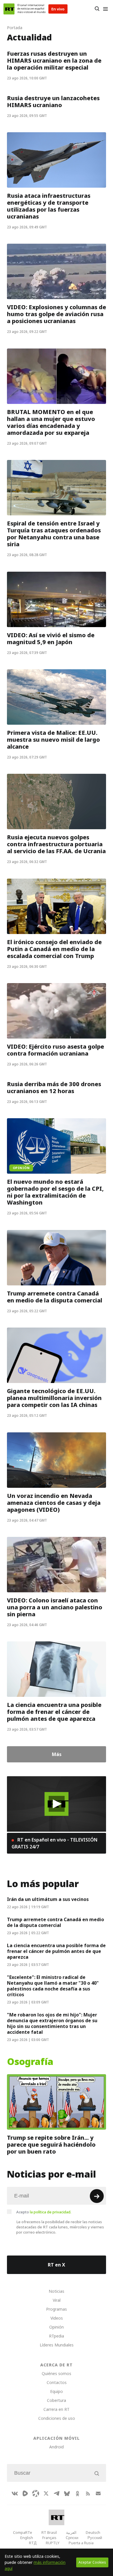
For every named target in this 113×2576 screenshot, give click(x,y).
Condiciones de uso (57, 2418)
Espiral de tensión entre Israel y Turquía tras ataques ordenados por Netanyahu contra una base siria (54, 534)
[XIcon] (46, 2493)
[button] (57, 1804)
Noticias (57, 2291)
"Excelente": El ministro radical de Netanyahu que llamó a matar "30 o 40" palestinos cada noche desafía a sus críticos (53, 1986)
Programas (57, 2309)
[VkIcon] (15, 2493)
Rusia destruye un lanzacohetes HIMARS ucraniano (53, 102)
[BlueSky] (67, 2493)
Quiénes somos (57, 2373)
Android (57, 2447)
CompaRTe (23, 2532)
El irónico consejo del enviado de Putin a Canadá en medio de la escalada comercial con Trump (54, 949)
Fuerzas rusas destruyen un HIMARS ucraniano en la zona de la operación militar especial (54, 61)
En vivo (58, 9)
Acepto (44, 2212)
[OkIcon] (77, 2493)
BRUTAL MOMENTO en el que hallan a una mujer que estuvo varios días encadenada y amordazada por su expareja (51, 422)
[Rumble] (25, 2493)
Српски (72, 2538)
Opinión (57, 2327)
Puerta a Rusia (81, 2543)
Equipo (57, 2391)
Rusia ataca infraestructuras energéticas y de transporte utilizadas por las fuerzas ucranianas (49, 206)
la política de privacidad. (51, 2212)
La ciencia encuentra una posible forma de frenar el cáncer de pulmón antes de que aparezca (54, 1712)
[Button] (97, 9)
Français (49, 2538)
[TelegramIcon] (57, 2493)
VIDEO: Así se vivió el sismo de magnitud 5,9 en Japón (51, 639)
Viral (57, 2300)
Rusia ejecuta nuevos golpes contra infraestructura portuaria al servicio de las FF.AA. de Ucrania (56, 845)
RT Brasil (49, 2532)
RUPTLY (53, 2543)
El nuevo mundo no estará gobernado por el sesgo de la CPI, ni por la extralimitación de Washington (55, 1192)
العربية (71, 2532)
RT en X (57, 2265)
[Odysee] (36, 2493)
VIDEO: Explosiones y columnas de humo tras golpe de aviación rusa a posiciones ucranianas (57, 314)
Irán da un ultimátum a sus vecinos (48, 1899)
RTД (33, 2543)
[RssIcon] (88, 2493)
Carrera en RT (57, 2409)
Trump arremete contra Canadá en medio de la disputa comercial (55, 1297)
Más (57, 1754)
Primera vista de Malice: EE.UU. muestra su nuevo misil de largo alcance (53, 740)
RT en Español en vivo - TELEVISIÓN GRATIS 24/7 (54, 1843)
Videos (57, 2318)
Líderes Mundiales (57, 2345)
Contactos (57, 2382)
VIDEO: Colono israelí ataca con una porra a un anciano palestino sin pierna (55, 1607)
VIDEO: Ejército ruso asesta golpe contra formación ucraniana (55, 1050)
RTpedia (57, 2336)
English (27, 2538)
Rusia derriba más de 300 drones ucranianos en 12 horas (54, 1088)
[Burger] (105, 9)
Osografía (30, 2062)
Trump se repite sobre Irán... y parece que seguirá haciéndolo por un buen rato (51, 2145)
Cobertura (57, 2400)
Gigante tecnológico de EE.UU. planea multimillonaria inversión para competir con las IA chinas (54, 1398)
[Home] (9, 9)
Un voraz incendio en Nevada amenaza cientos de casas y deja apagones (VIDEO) (54, 1503)
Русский (95, 2538)
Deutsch (93, 2532)
